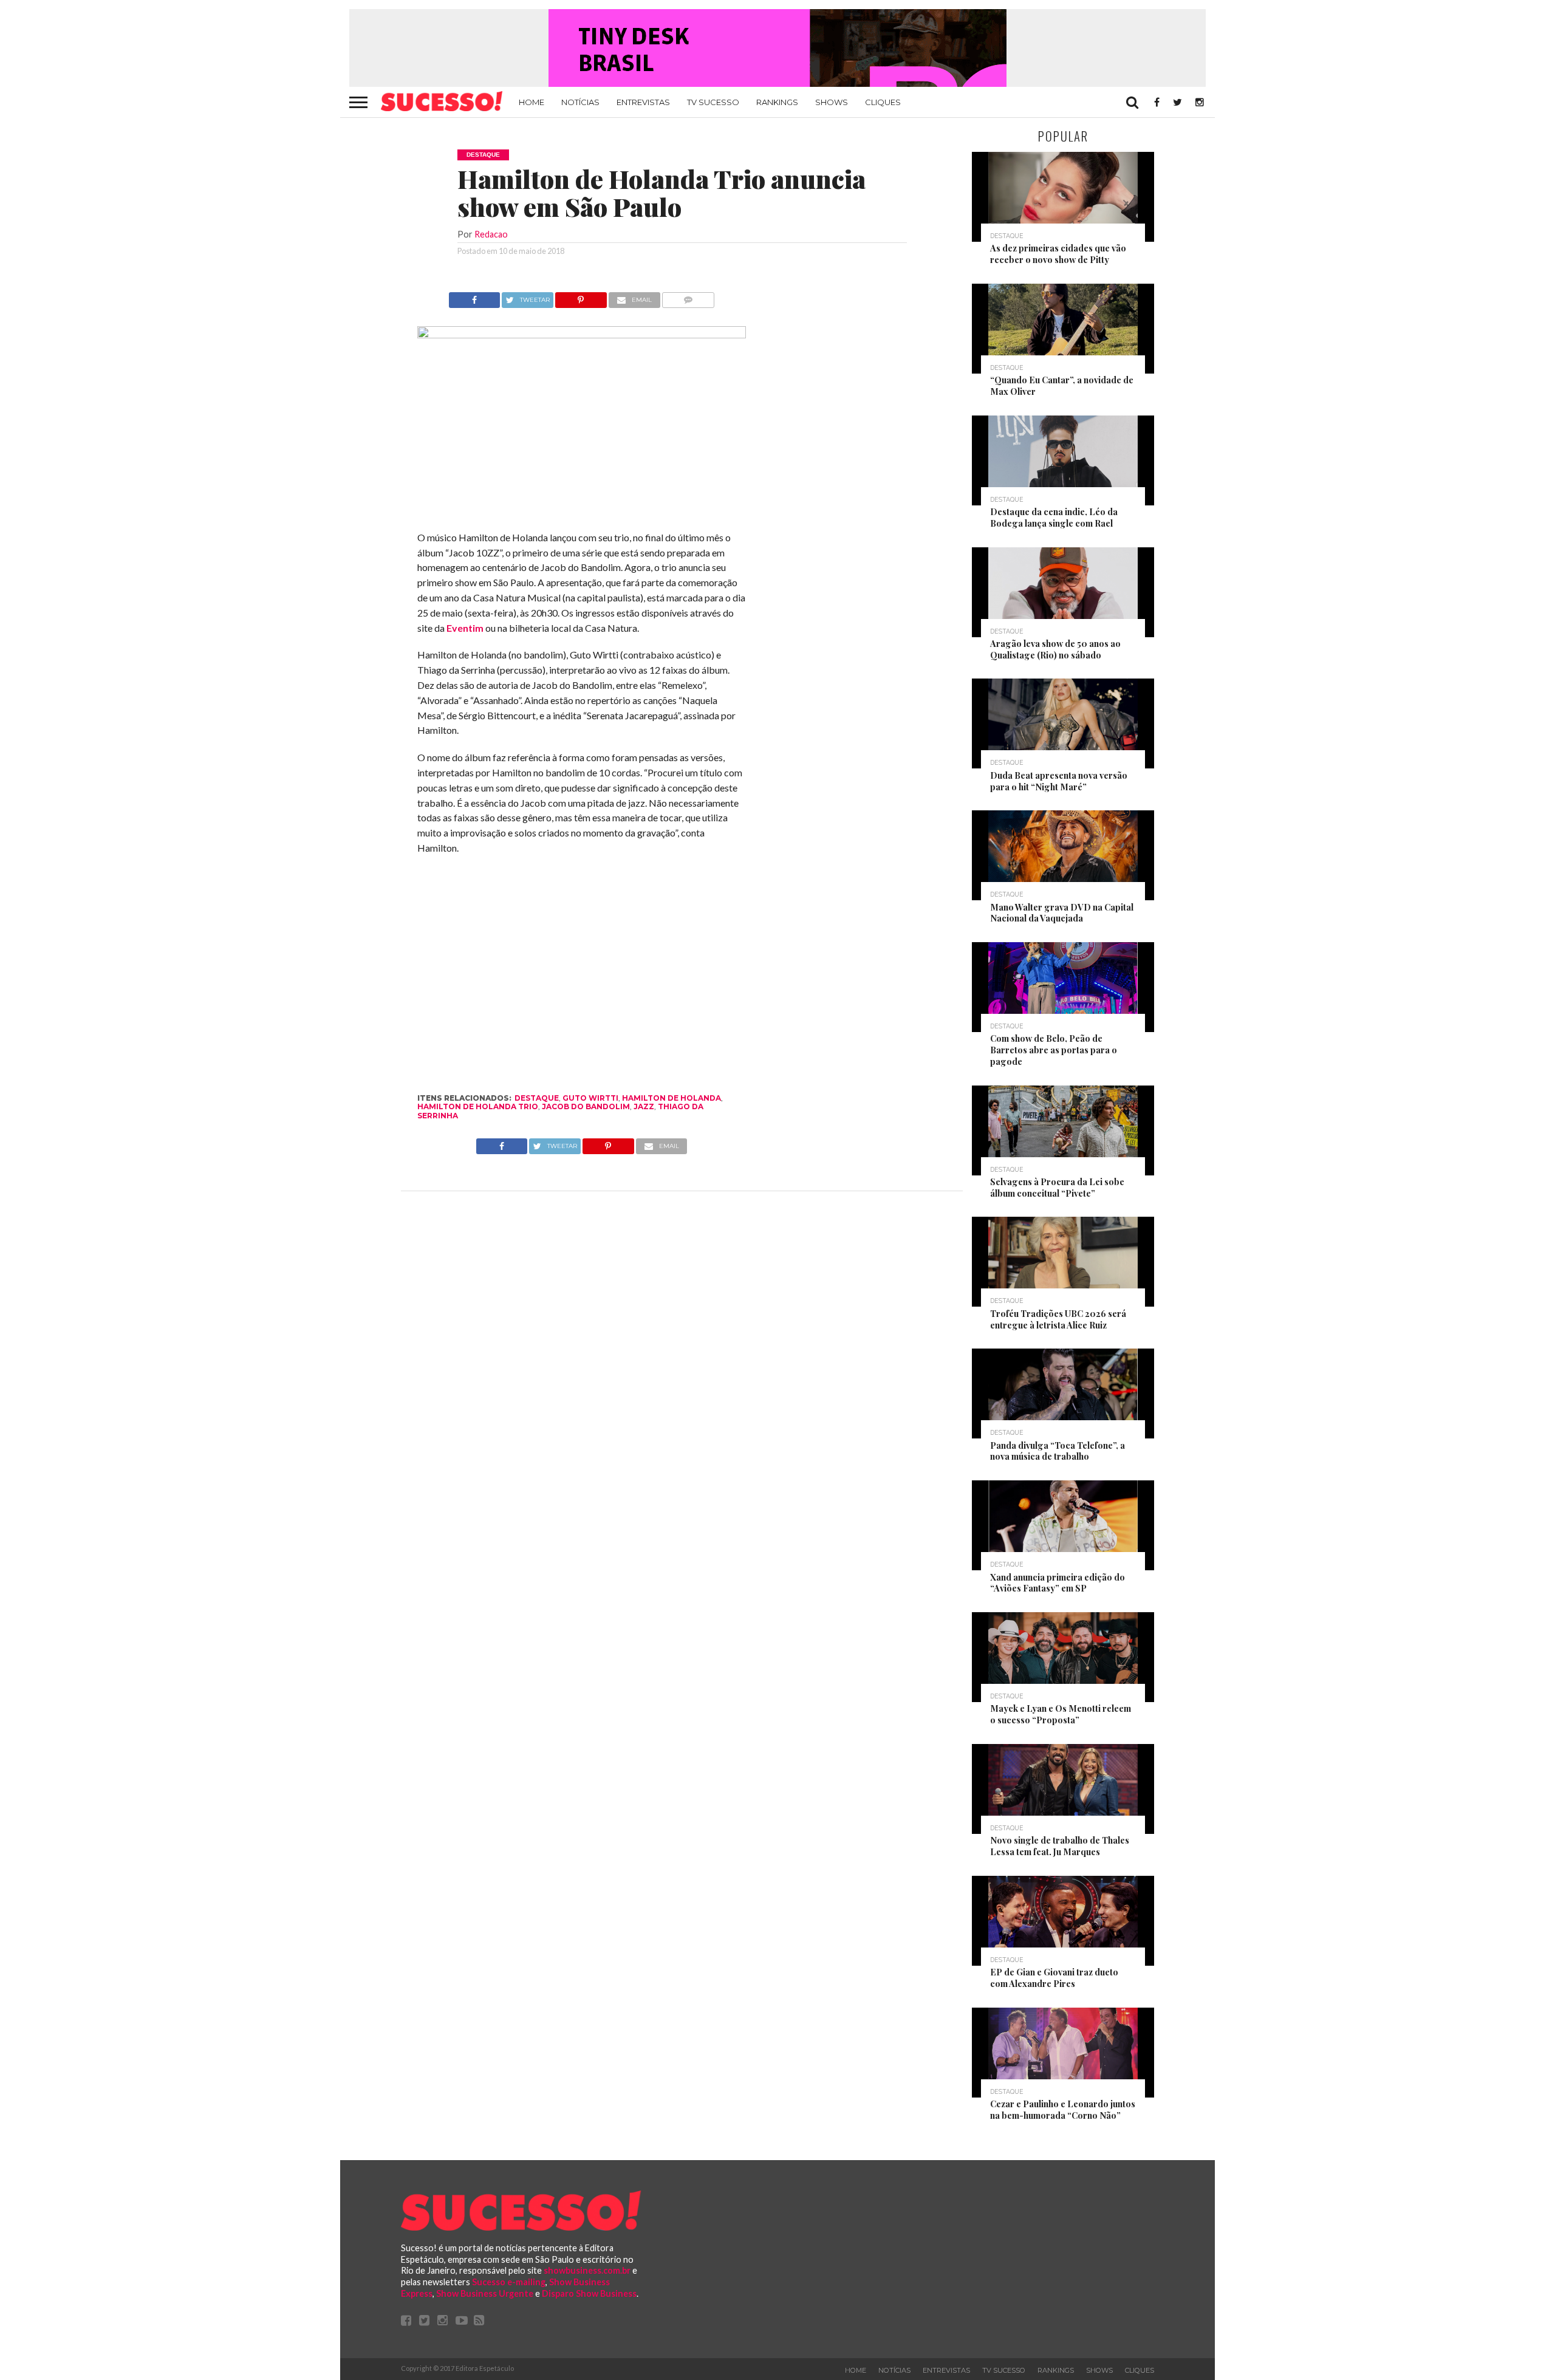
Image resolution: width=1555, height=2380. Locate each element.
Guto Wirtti (590, 1098)
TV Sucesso (713, 102)
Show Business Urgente (485, 2293)
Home (531, 102)
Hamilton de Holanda (672, 1098)
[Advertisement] (855, 474)
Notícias (580, 102)
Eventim (465, 628)
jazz (644, 1106)
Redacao (491, 234)
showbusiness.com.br (587, 2270)
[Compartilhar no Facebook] (474, 297)
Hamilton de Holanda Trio (478, 1106)
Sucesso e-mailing (509, 2282)
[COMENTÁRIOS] (689, 297)
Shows (832, 102)
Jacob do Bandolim (586, 1106)
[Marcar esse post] (581, 297)
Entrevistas (643, 102)
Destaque (537, 1098)
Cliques (883, 102)
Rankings (777, 102)
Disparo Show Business (589, 2293)
